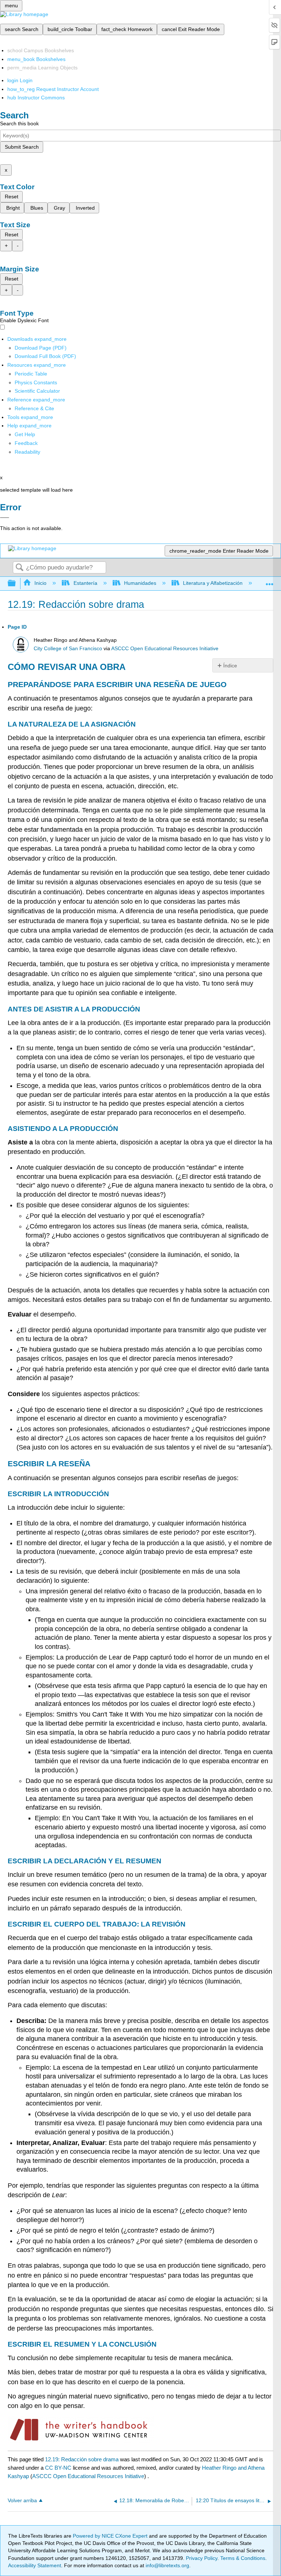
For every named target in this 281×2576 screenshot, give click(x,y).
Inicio (40, 583)
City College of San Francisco (68, 649)
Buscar (19, 568)
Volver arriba (22, 2501)
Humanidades (140, 583)
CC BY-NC (59, 2468)
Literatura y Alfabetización (213, 583)
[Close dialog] (5, 518)
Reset (12, 197)
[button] (26, 443)
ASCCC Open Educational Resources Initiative (165, 649)
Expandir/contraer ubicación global (270, 581)
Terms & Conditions (243, 2558)
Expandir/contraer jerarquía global (16, 584)
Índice (230, 666)
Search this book (19, 123)
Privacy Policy (202, 2558)
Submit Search (22, 147)
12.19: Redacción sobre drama (82, 2459)
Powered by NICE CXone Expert (111, 2536)
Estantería (85, 583)
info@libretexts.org (167, 2565)
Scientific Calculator (37, 391)
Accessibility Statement (35, 2565)
